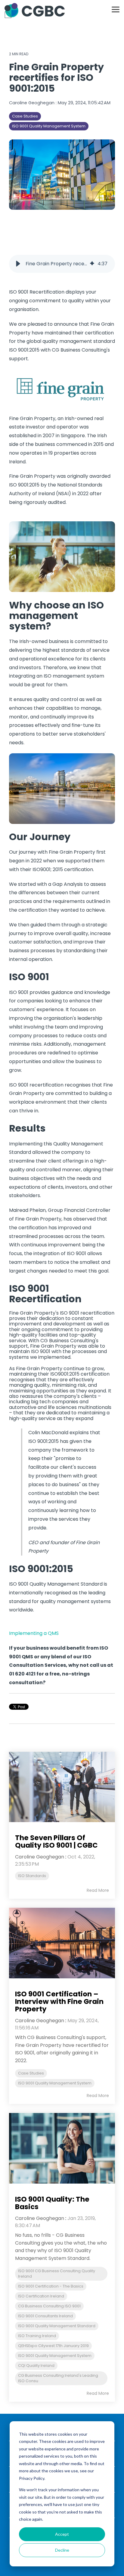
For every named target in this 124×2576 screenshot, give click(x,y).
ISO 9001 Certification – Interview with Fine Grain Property (59, 2002)
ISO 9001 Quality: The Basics (52, 2203)
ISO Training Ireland (37, 2336)
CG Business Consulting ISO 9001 (49, 2306)
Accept (62, 2534)
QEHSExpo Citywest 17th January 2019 (53, 2346)
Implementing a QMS (34, 1633)
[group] (62, 264)
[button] (116, 9)
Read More (98, 1890)
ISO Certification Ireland (41, 2296)
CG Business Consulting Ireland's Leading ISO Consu (58, 2378)
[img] (92, 264)
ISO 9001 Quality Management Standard (57, 2326)
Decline (62, 2550)
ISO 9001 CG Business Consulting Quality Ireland (57, 2274)
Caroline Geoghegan (32, 103)
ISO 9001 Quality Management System (49, 126)
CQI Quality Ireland (36, 2366)
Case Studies (25, 116)
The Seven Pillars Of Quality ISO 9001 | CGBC (56, 1841)
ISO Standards (32, 1876)
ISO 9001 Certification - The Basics (51, 2286)
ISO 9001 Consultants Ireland (45, 2316)
